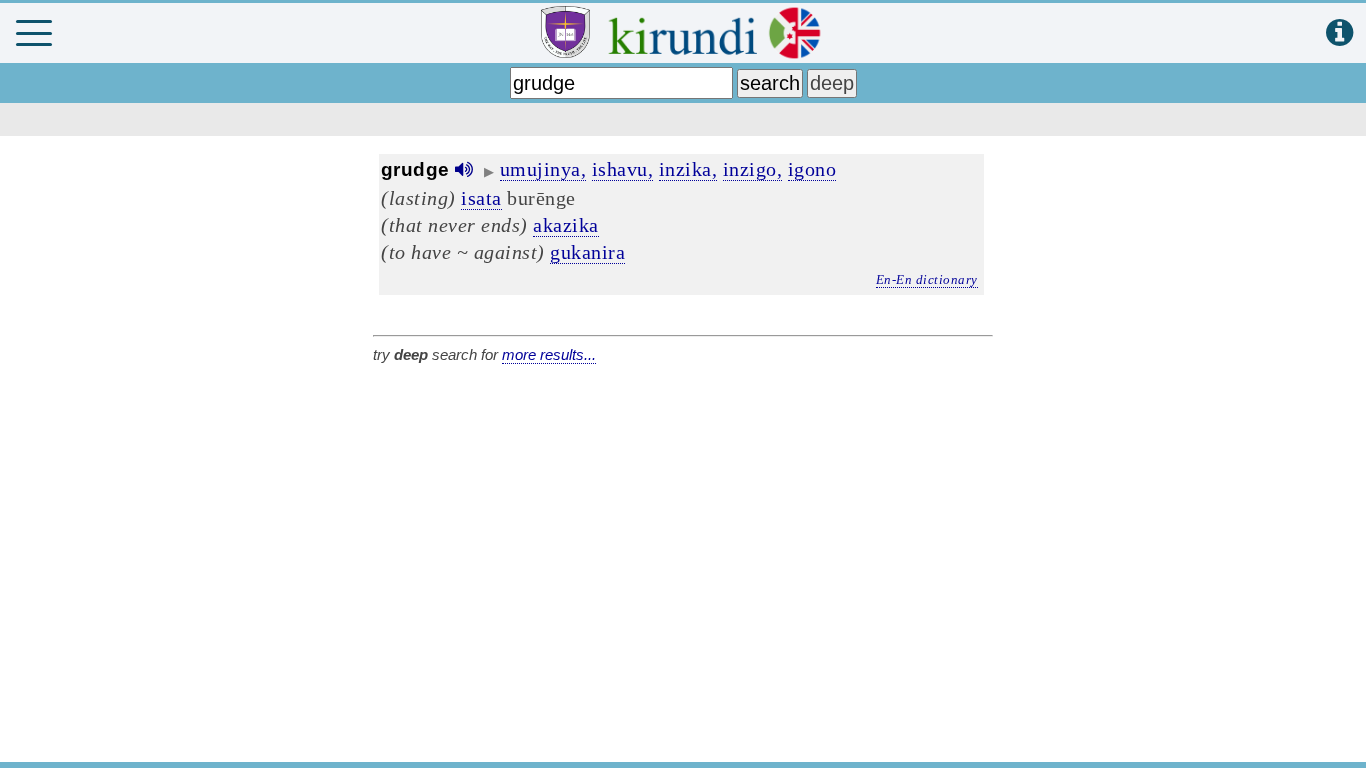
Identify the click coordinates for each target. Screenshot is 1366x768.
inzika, (688, 169)
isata (481, 198)
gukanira (587, 252)
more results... (549, 354)
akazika (566, 225)
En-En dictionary (927, 279)
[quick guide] (1339, 33)
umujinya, (543, 169)
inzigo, (753, 169)
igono (812, 169)
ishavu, (623, 169)
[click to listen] (464, 169)
